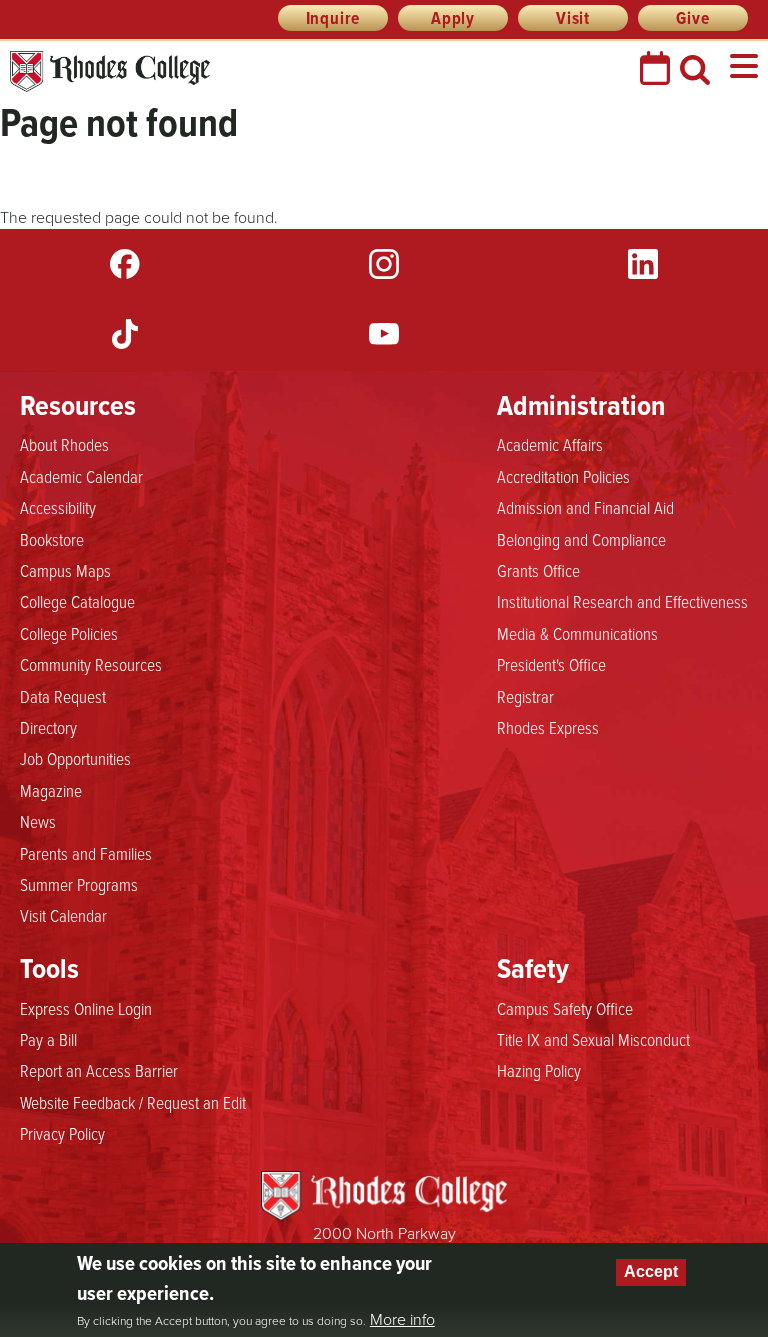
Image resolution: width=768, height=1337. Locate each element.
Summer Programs (79, 884)
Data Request (63, 696)
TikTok (125, 334)
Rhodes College (110, 71)
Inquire (333, 18)
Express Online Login (86, 1008)
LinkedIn (643, 264)
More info (402, 1319)
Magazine (51, 790)
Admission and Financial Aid (585, 507)
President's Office (551, 664)
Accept (651, 1271)
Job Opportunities (75, 758)
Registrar (525, 696)
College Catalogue (77, 601)
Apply (453, 18)
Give (692, 18)
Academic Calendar (81, 476)
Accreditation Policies (563, 476)
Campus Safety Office (565, 1008)
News (38, 821)
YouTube (384, 334)
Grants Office (538, 570)
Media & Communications (577, 633)
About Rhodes (64, 444)
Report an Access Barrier (99, 1070)
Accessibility (58, 507)
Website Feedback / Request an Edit (133, 1102)
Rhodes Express (548, 727)
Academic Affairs (550, 444)
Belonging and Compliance (581, 539)
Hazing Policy (539, 1070)
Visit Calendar (63, 915)
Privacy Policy (62, 1133)
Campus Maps (65, 570)
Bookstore (52, 539)
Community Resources (91, 664)
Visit (573, 18)
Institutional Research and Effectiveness (622, 601)
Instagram (384, 264)
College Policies (69, 633)
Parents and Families (86, 853)
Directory (48, 727)
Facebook (125, 264)
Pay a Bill (48, 1039)
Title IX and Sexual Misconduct (593, 1039)
